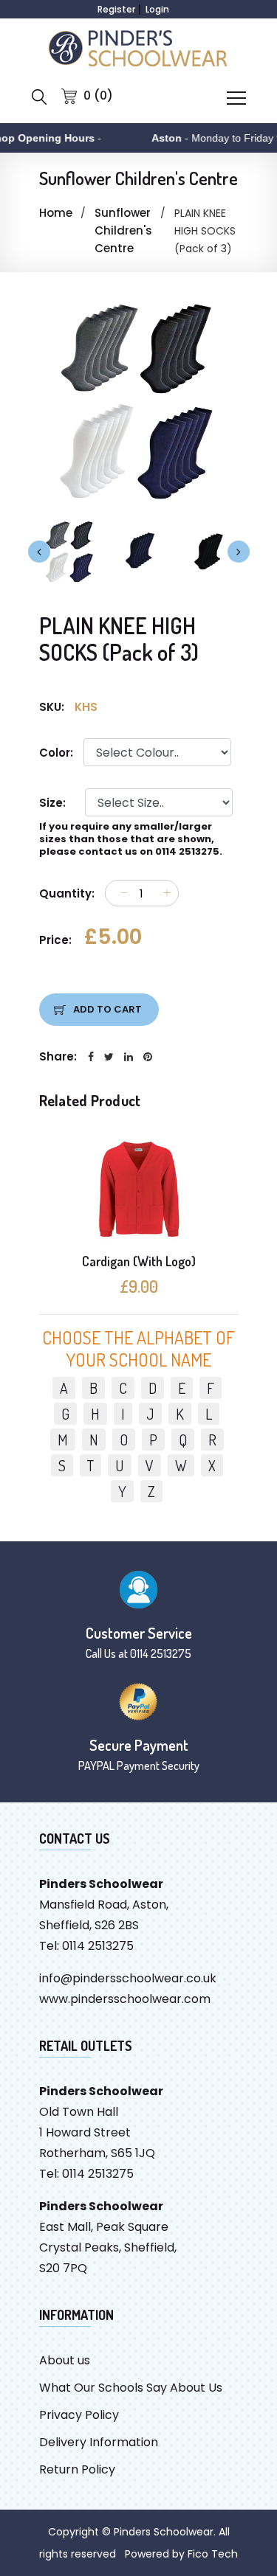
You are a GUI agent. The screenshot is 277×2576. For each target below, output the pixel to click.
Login (157, 9)
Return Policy (77, 2469)
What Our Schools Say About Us (131, 2388)
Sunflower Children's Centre (123, 230)
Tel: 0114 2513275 (86, 1946)
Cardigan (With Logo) (139, 1261)
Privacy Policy (79, 2415)
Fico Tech (213, 2554)
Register (116, 9)
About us (65, 2360)
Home (56, 213)
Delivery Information (99, 2442)
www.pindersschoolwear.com (125, 1999)
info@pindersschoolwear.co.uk (128, 1978)
